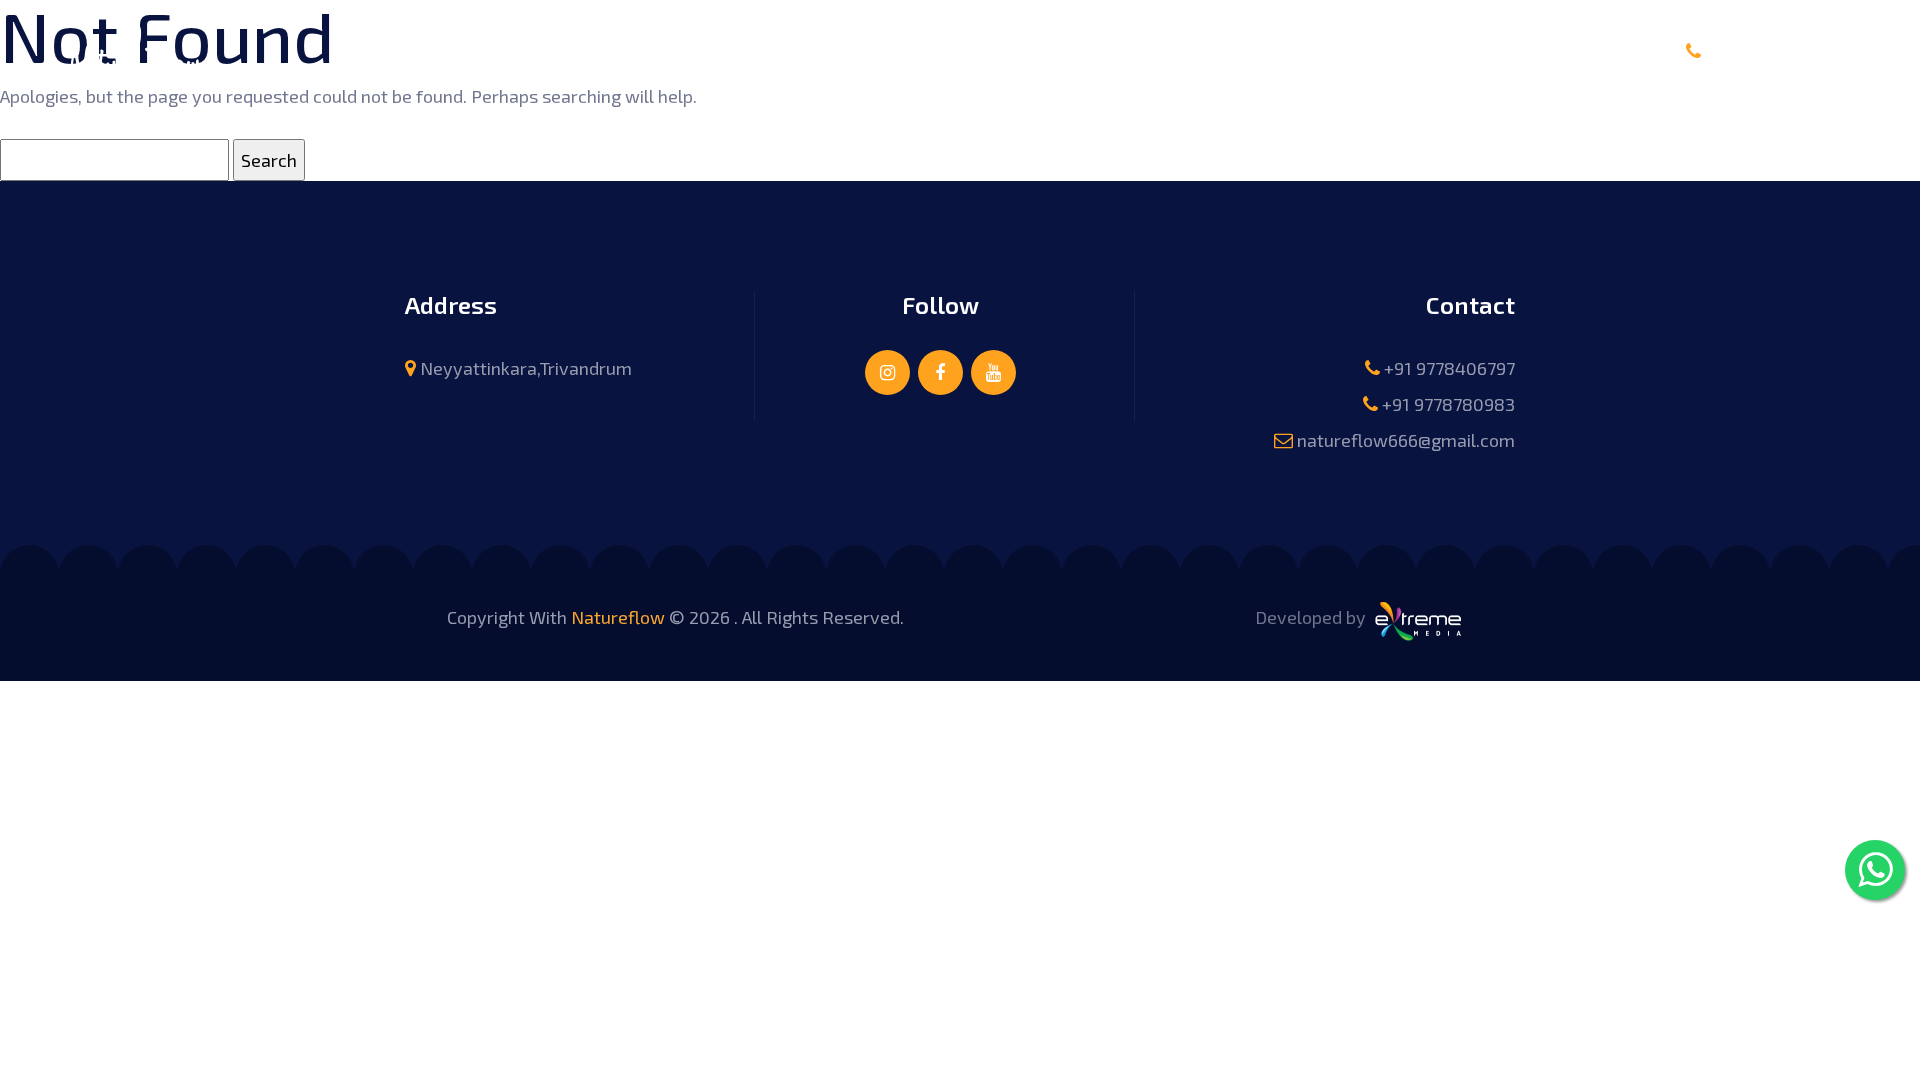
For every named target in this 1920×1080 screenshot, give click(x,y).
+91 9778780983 (1448, 404)
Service (872, 49)
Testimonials (1089, 49)
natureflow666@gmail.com (1406, 440)
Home (704, 49)
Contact (1208, 49)
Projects (968, 49)
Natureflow (618, 617)
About (785, 49)
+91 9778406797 (1790, 51)
